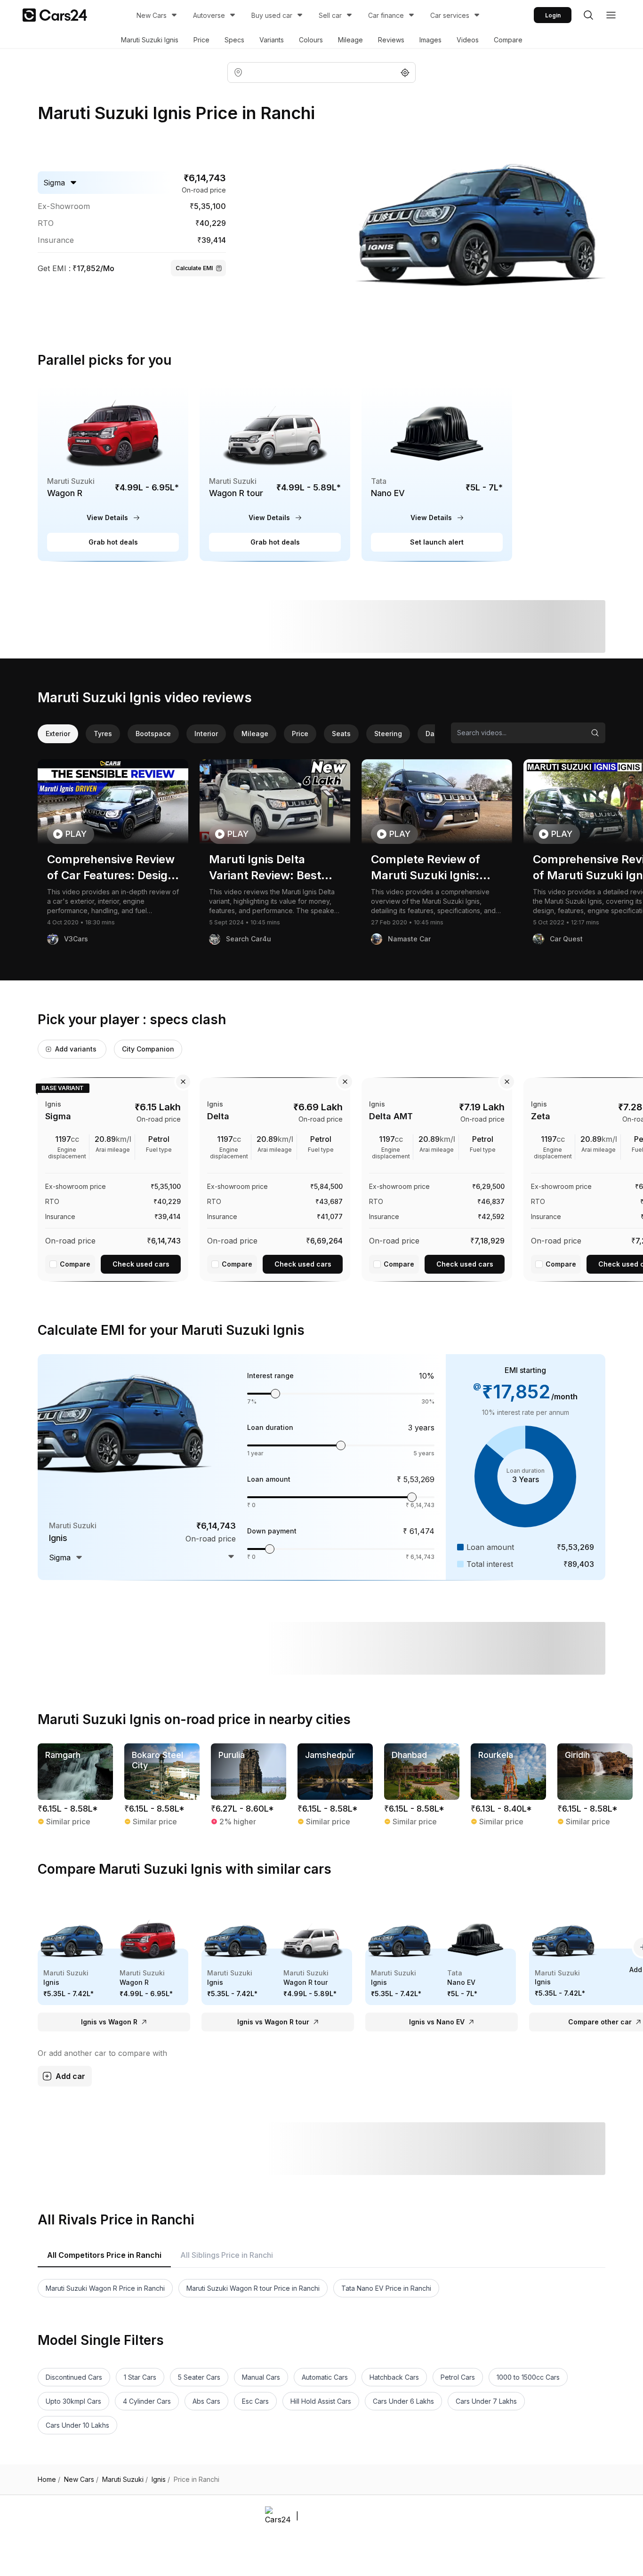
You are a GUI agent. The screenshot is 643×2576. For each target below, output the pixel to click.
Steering (388, 734)
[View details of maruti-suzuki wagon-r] (113, 473)
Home (49, 2480)
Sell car (330, 15)
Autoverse (209, 15)
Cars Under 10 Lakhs (77, 2425)
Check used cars (141, 1264)
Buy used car (272, 15)
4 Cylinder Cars (147, 2401)
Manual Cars (261, 2377)
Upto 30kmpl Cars (73, 2401)
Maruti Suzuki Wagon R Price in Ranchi (105, 2288)
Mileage (350, 40)
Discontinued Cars (74, 2377)
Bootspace (153, 734)
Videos (468, 40)
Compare (508, 40)
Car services (450, 15)
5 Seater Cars (199, 2377)
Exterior (58, 734)
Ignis (161, 2480)
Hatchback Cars (394, 2377)
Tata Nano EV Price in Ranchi (386, 2288)
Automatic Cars (325, 2377)
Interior (206, 734)
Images (430, 40)
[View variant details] (113, 1178)
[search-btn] (588, 15)
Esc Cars (255, 2401)
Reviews (391, 40)
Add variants (76, 1049)
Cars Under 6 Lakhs (403, 2401)
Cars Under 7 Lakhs (486, 2401)
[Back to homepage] (55, 15)
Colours (311, 40)
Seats (341, 734)
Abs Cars (206, 2401)
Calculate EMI (194, 268)
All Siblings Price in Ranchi (227, 2255)
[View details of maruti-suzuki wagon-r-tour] (275, 473)
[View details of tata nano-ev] (437, 473)
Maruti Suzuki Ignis (150, 40)
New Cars (152, 15)
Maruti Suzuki (125, 2480)
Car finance (386, 15)
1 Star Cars (140, 2377)
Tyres (103, 734)
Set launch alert (437, 542)
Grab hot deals (113, 542)
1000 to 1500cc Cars (528, 2377)
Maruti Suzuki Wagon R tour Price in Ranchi (253, 2288)
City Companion (148, 1049)
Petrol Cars (458, 2377)
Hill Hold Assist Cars (321, 2401)
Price (201, 40)
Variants (272, 40)
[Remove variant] (183, 1082)
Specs (234, 40)
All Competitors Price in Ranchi (104, 2255)
